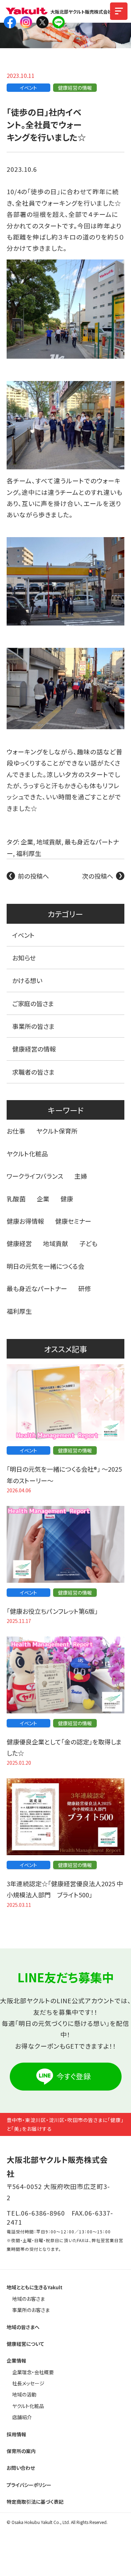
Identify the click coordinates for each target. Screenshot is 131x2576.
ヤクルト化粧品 (27, 1154)
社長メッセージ (28, 2383)
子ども (88, 1243)
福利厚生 (29, 853)
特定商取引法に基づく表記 (35, 2502)
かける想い (27, 980)
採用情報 (16, 2434)
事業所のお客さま (31, 2310)
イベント (28, 88)
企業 (27, 842)
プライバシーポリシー (29, 2485)
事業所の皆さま (34, 1026)
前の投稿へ (33, 876)
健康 (67, 1199)
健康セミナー (73, 1221)
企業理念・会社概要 (33, 2372)
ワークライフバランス (35, 1176)
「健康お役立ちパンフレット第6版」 (52, 1611)
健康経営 (19, 1243)
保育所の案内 (21, 2451)
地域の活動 (24, 2394)
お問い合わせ (21, 2468)
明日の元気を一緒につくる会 (45, 1266)
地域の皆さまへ (23, 2327)
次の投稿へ (98, 876)
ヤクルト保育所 (57, 1131)
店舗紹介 (22, 2417)
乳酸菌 (16, 1199)
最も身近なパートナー (37, 1288)
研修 (85, 1288)
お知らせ (24, 958)
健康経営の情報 (75, 88)
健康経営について (26, 2344)
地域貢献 (49, 842)
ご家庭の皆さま (33, 1003)
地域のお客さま (28, 2299)
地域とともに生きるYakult (35, 2287)
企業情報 (16, 2361)
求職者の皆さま (34, 1072)
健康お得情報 (25, 1221)
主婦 (81, 1176)
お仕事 (16, 1131)
